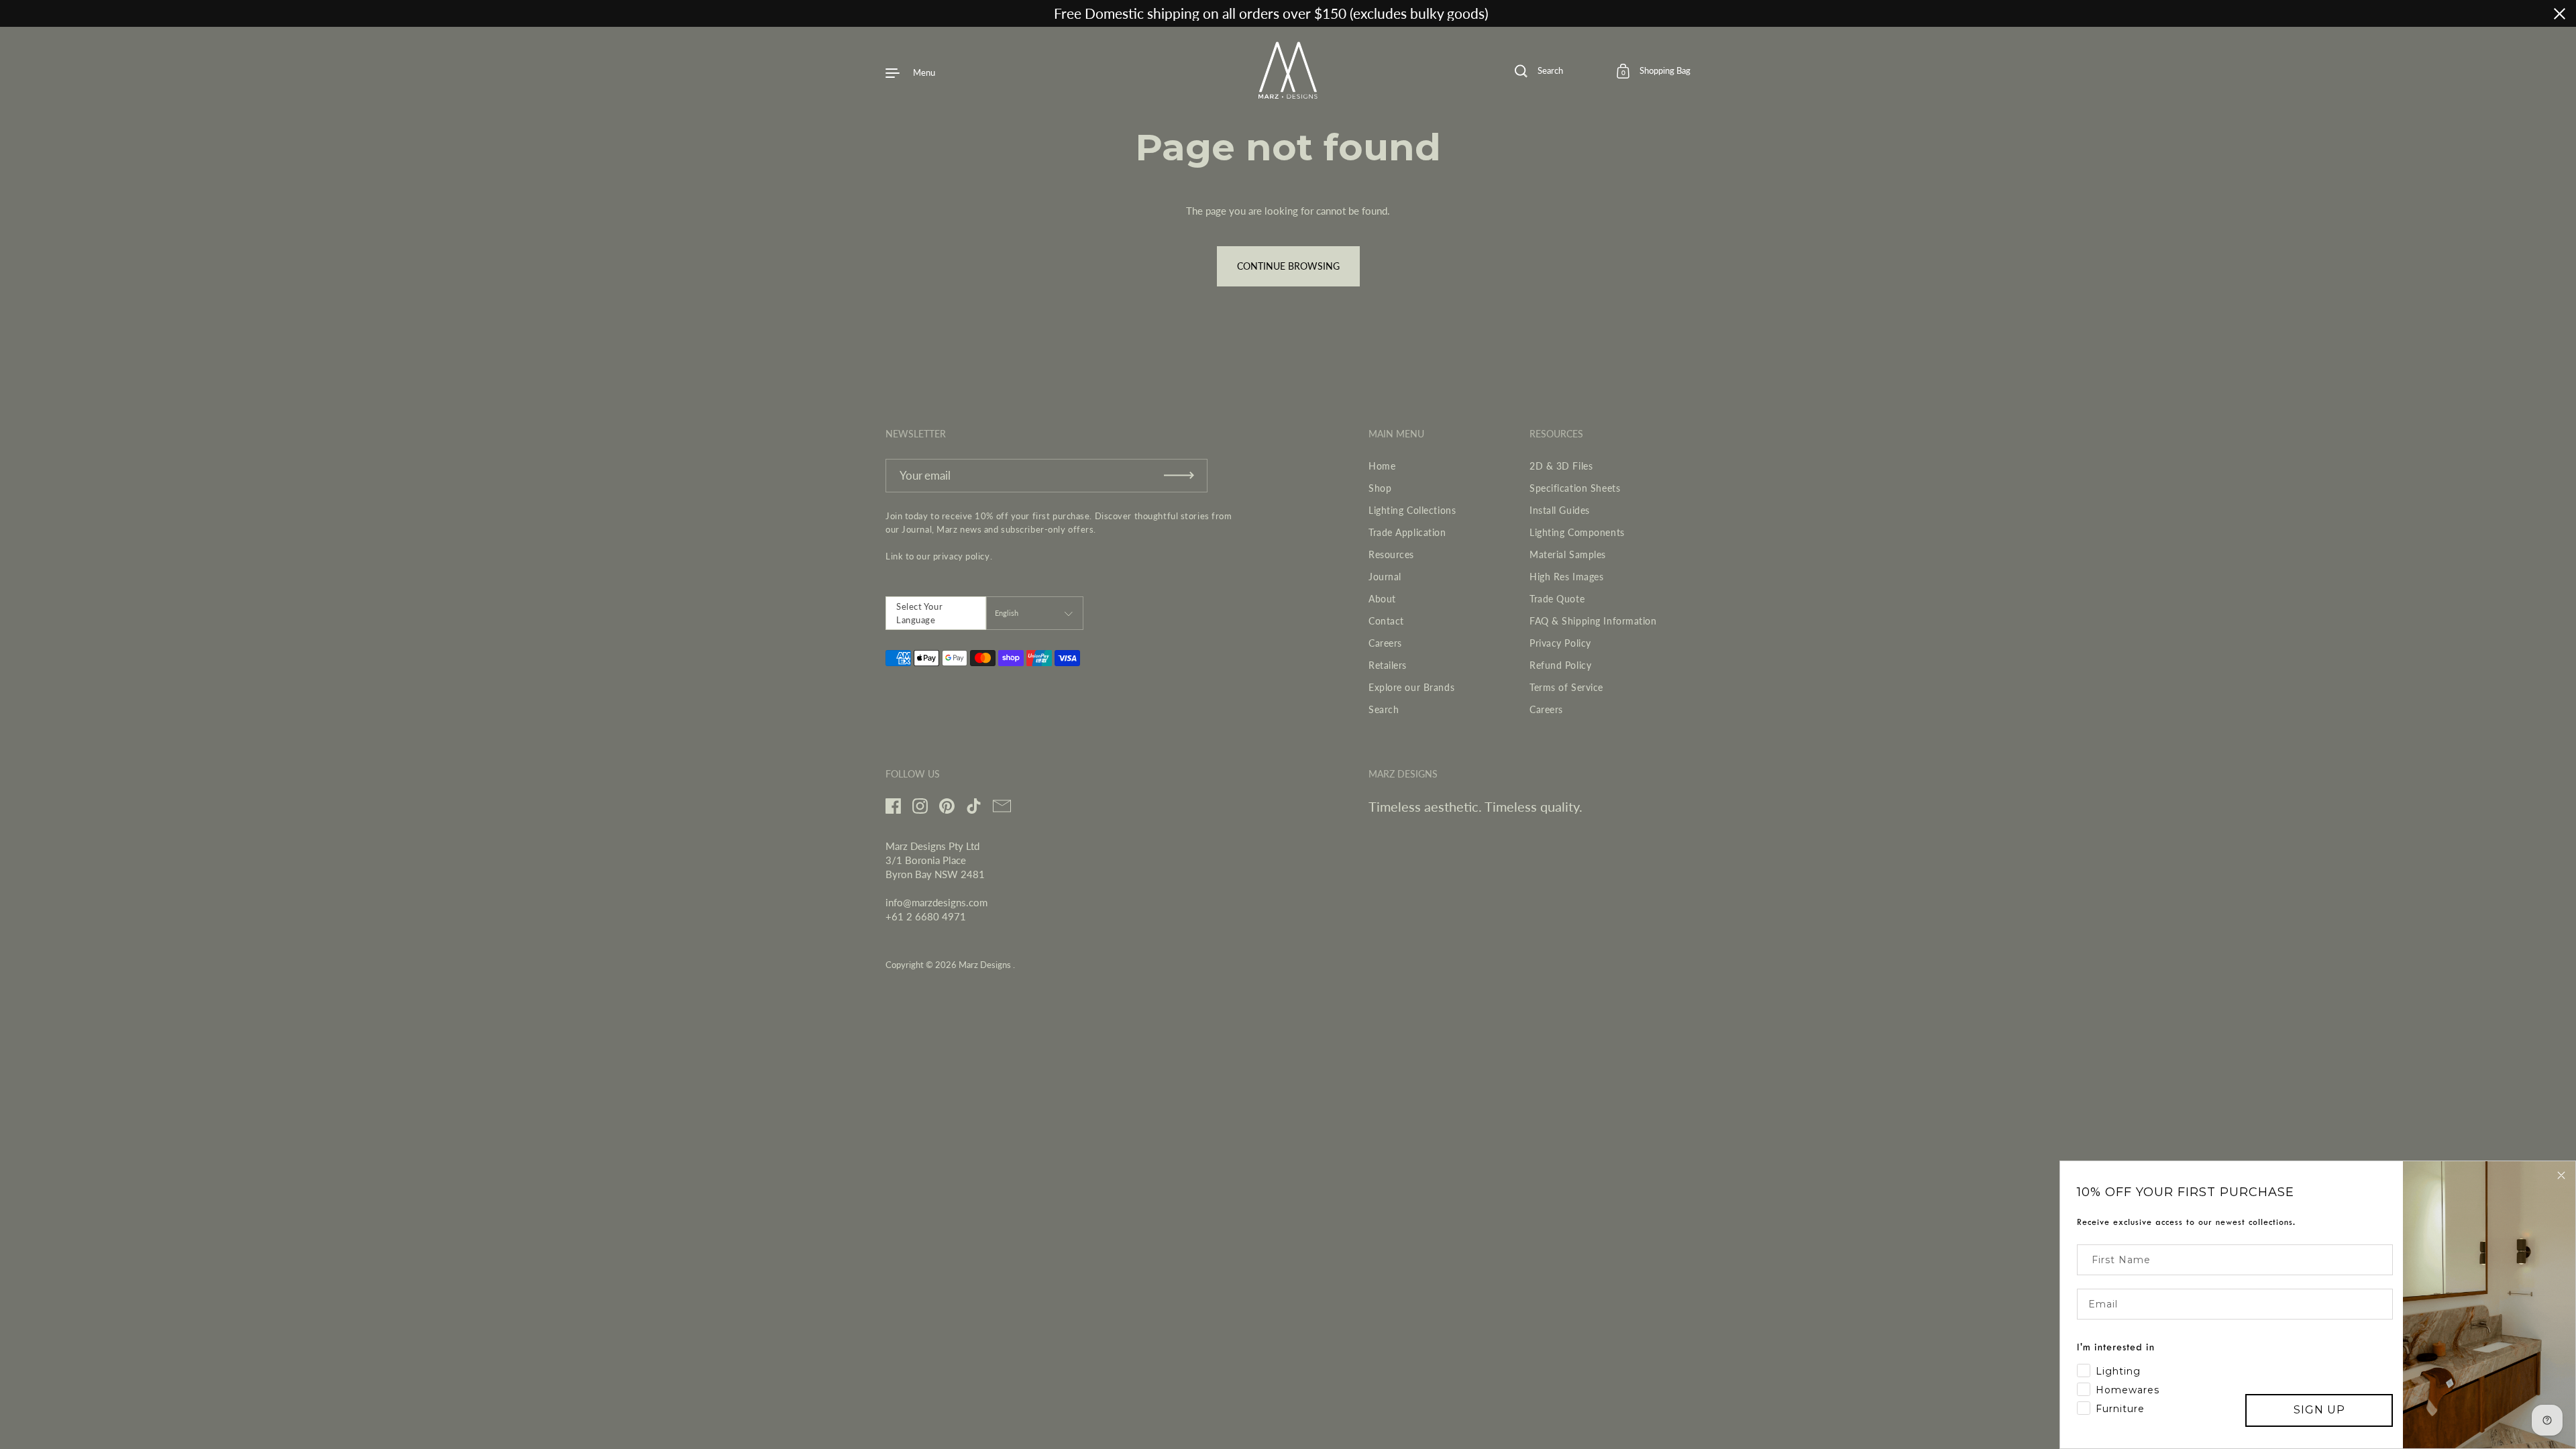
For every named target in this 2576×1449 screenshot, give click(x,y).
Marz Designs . (987, 965)
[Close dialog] (2561, 1175)
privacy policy (962, 556)
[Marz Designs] (1288, 94)
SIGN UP (2319, 1410)
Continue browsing (1288, 266)
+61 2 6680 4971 (926, 916)
